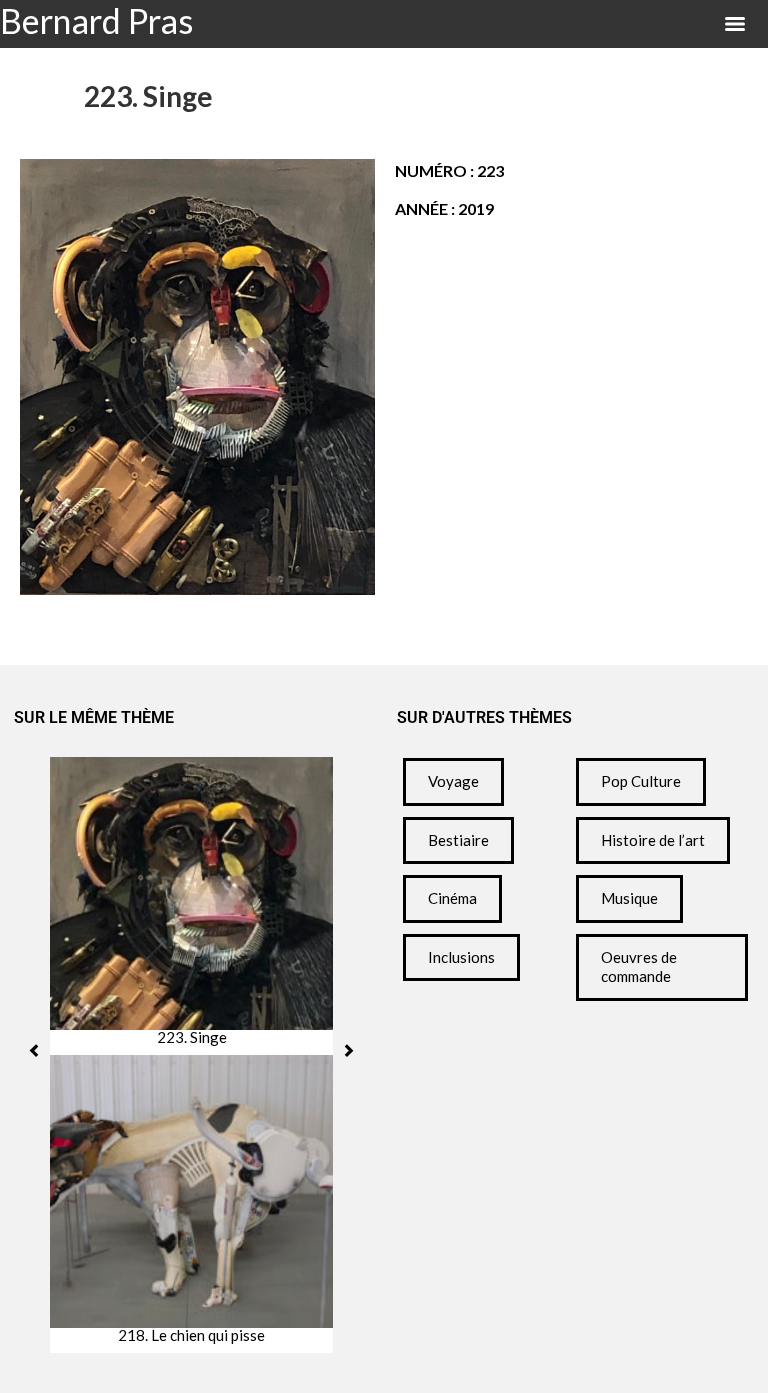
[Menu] (735, 24)
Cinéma (452, 898)
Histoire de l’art (653, 840)
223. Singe (192, 1037)
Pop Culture (641, 781)
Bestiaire (458, 840)
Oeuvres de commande (639, 967)
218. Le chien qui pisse (191, 1335)
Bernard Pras (96, 20)
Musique (629, 898)
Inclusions (461, 957)
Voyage (453, 781)
